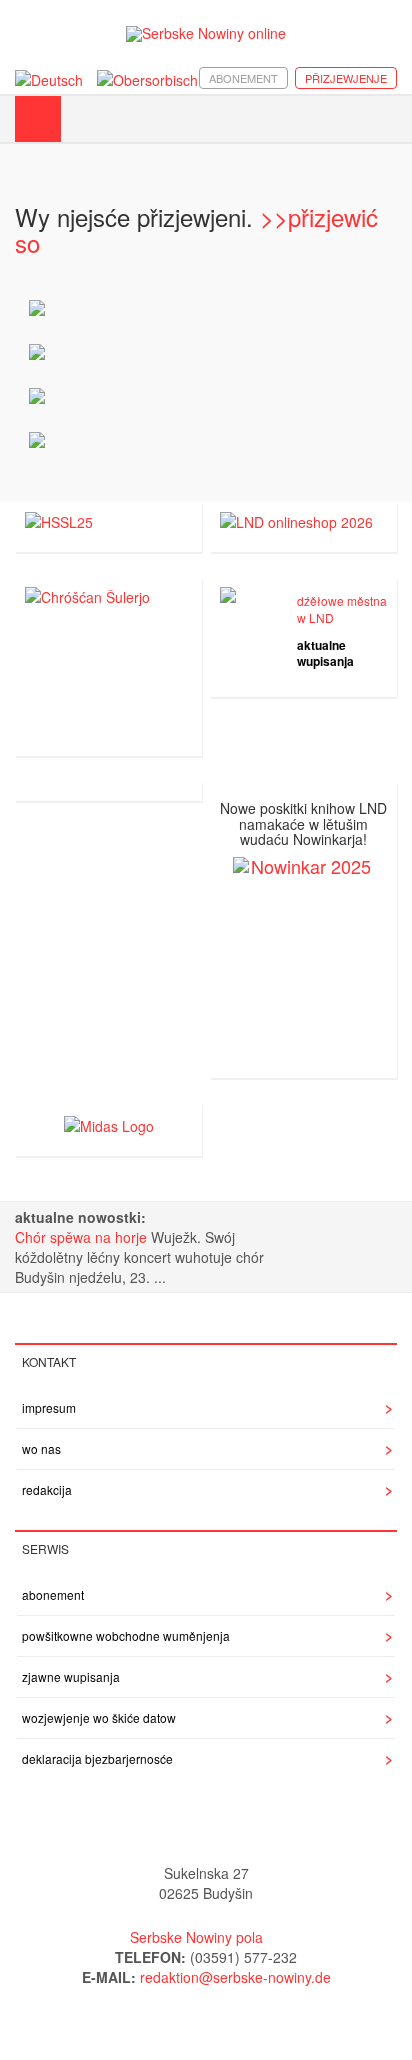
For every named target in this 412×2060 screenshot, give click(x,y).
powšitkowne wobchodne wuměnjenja (126, 1635)
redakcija (47, 1489)
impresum (49, 1407)
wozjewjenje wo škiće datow (99, 1717)
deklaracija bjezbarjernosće (97, 1758)
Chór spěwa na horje (83, 1237)
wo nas (41, 1448)
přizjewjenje (346, 78)
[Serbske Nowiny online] (206, 33)
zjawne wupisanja (71, 1676)
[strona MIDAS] (109, 1123)
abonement (243, 78)
